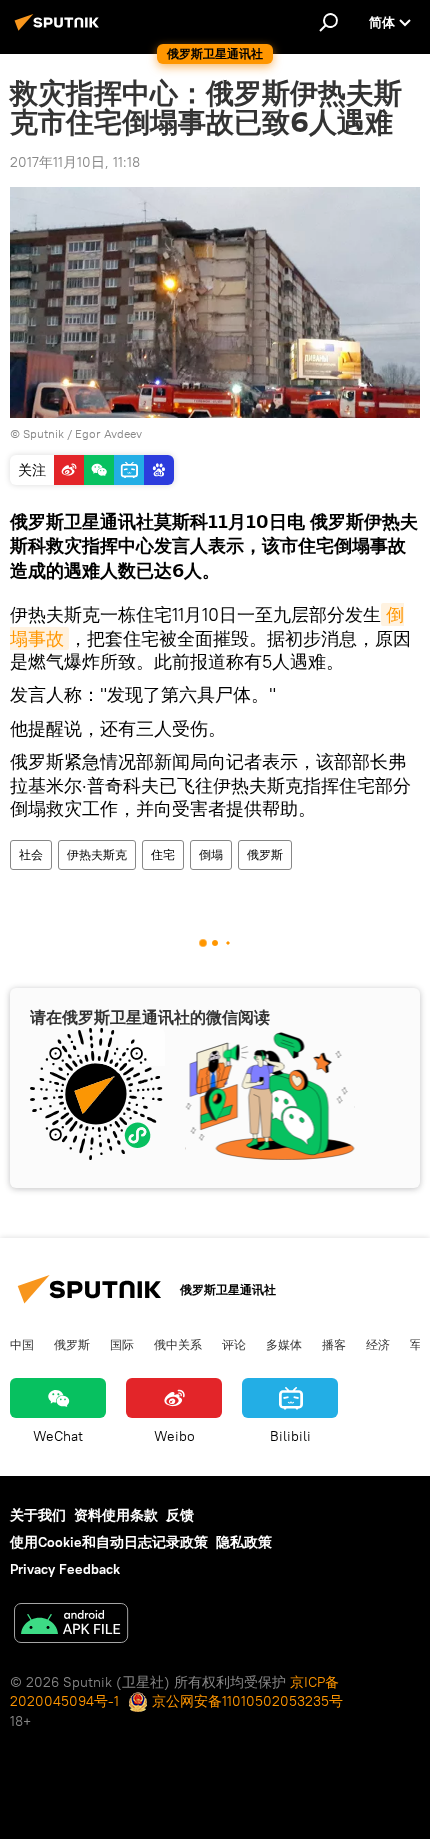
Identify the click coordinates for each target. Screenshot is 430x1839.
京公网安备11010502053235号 (245, 1701)
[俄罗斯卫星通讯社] (60, 30)
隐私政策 (244, 1542)
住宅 (163, 854)
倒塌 (211, 854)
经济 (378, 1344)
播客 (334, 1344)
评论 (234, 1344)
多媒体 (284, 1344)
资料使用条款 (116, 1515)
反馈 (180, 1515)
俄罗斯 (265, 854)
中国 (22, 1344)
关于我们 (38, 1515)
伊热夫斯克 (97, 854)
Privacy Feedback (65, 1569)
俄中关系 (178, 1344)
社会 (31, 854)
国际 (122, 1344)
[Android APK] (71, 1625)
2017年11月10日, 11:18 (75, 162)
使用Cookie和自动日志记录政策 (109, 1542)
